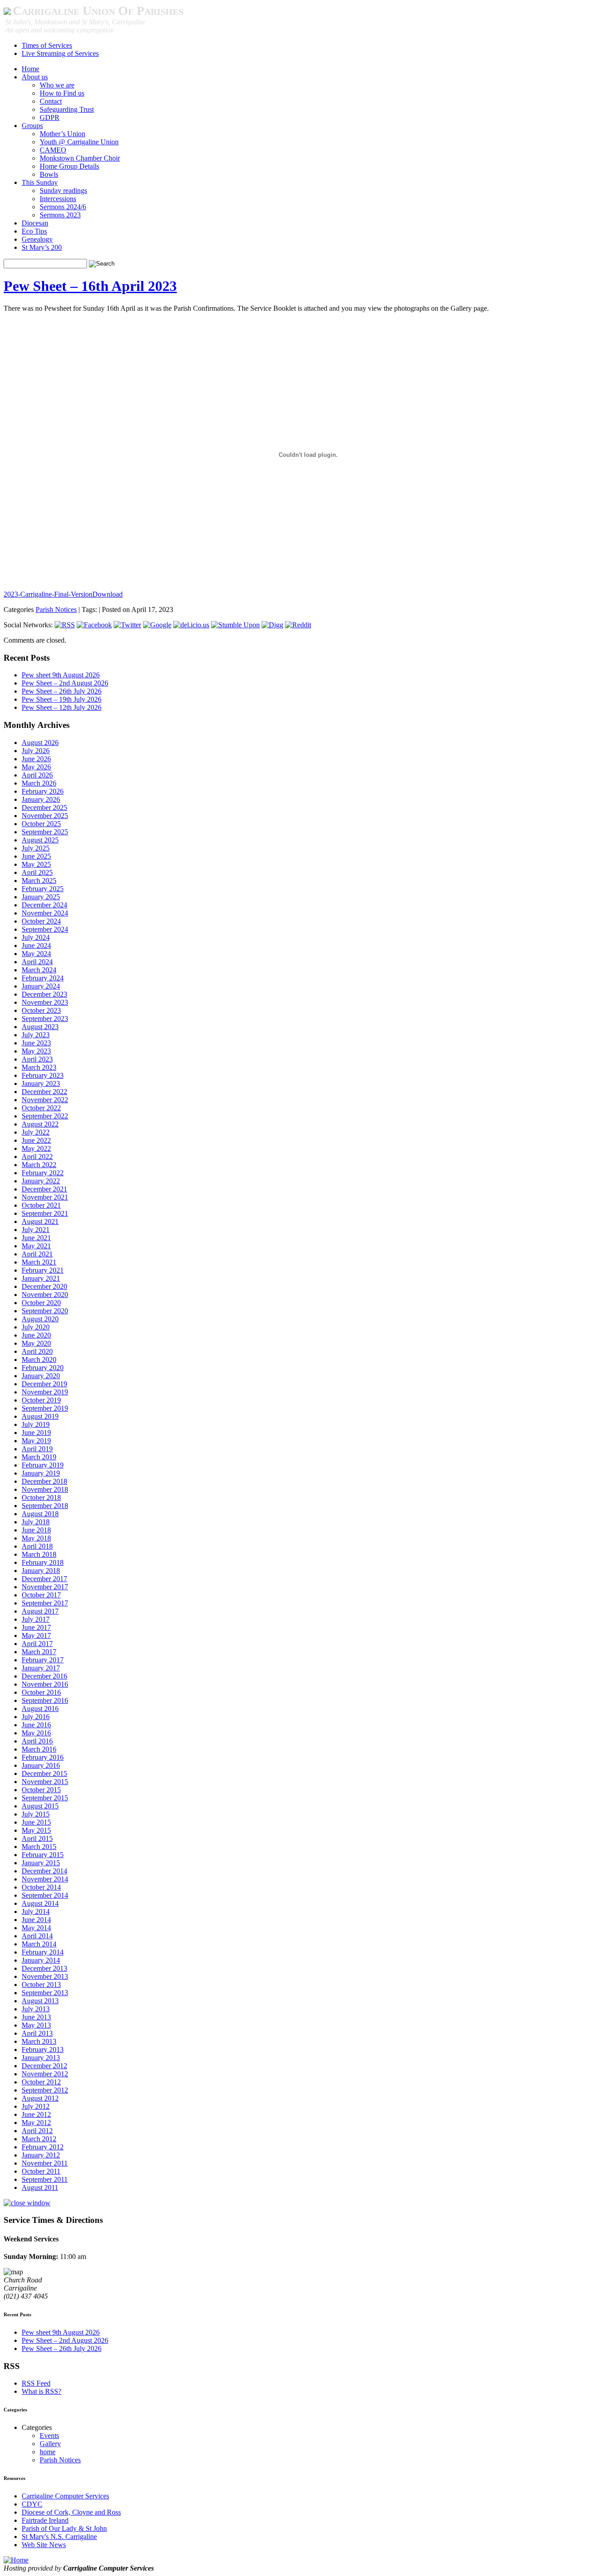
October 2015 (41, 1790)
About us (35, 77)
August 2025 (40, 840)
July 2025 (36, 848)
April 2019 (37, 1449)
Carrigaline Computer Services (65, 2496)
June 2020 (36, 1335)
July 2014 (36, 1911)
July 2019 (36, 1424)
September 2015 (45, 1798)
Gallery (50, 2444)
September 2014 (45, 1895)
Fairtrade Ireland (45, 2520)
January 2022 (41, 1181)
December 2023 (44, 994)
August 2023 (40, 1027)
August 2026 (40, 743)
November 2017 (45, 1587)
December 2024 (44, 905)
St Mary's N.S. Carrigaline (59, 2537)
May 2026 (36, 767)
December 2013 (44, 1968)
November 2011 (45, 2163)
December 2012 (44, 2066)
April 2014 (37, 1936)
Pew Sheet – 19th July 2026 (62, 699)
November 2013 (45, 1976)
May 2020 (36, 1343)
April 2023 (37, 1059)
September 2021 (45, 1213)
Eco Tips (34, 231)
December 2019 (44, 1384)
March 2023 (39, 1067)
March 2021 (39, 1262)
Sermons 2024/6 (63, 207)
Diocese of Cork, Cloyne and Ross (71, 2512)
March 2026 (39, 783)
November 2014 (45, 1879)
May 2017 (36, 1635)
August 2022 (40, 1124)
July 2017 (36, 1619)
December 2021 (44, 1189)
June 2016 (36, 1725)
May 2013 (36, 2025)
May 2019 (36, 1441)
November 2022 (45, 1100)
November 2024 (45, 913)
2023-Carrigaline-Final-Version (48, 594)
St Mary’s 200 (42, 247)
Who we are (57, 85)
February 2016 (43, 1757)
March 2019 (39, 1457)
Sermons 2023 (60, 215)
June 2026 (36, 759)
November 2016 (45, 1684)
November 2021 (45, 1197)
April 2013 (37, 2033)
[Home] (16, 2560)
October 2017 (41, 1595)
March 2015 (39, 1847)
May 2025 (36, 864)
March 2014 (39, 1944)
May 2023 (36, 1051)
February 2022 (43, 1173)
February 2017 (43, 1660)
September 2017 (45, 1603)
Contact (51, 101)
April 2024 (37, 962)
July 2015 (36, 1814)
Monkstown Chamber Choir (80, 158)
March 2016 (39, 1749)
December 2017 (44, 1579)
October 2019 (41, 1400)
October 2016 (41, 1692)
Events (49, 2436)
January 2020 (41, 1376)
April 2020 (37, 1351)
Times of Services (47, 45)
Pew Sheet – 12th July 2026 (62, 707)
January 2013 (41, 2058)
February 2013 (43, 2049)
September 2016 (45, 1700)
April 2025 (37, 872)
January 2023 (41, 1083)
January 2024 (41, 986)
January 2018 (41, 1571)
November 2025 (45, 816)
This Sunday (40, 182)
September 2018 (45, 1506)
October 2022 (41, 1108)
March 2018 (39, 1554)
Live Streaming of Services (60, 53)
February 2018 (43, 1562)
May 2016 (36, 1733)
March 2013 (39, 2041)
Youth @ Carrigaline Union (79, 142)
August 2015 (40, 1806)
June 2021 (36, 1238)
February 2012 (43, 2147)
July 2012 (36, 2106)
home (48, 2452)
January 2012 (41, 2155)
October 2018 (41, 1497)
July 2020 (36, 1327)
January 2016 (41, 1765)
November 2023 (45, 1002)
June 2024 (36, 945)
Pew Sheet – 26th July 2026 (62, 691)
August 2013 (40, 2001)
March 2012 (39, 2139)
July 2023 (36, 1035)
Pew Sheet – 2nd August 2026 (65, 683)
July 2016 (36, 1717)
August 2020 (40, 1319)
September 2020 (45, 1311)
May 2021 (36, 1246)
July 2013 (36, 2009)
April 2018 (37, 1546)
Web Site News (44, 2545)
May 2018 (36, 1538)
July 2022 (36, 1132)
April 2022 (37, 1157)
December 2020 (44, 1286)
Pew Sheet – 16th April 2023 (90, 286)
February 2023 (43, 1075)
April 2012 (37, 2131)
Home (30, 69)
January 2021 (41, 1278)
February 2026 (43, 791)
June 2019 (36, 1433)
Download (108, 594)
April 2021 (37, 1254)
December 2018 (44, 1481)
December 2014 (44, 1871)
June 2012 (36, 2114)
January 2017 (41, 1668)
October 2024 (41, 921)
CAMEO (53, 150)
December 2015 (44, 1773)
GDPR (50, 117)
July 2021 (36, 1230)
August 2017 (40, 1611)
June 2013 (36, 2017)
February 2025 (43, 889)
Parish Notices (56, 609)
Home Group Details (69, 166)
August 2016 (40, 1709)
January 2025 (41, 897)
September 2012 (45, 2090)
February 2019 (43, 1465)
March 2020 (39, 1359)
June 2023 (36, 1043)
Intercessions (58, 199)
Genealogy (37, 239)
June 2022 (36, 1140)
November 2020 (45, 1295)
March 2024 (39, 970)
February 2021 (43, 1270)
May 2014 (36, 1928)
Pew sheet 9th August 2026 (61, 675)
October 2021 (41, 1205)
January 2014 (41, 1960)
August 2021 (40, 1221)
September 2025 (45, 832)
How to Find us (62, 93)
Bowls (49, 174)
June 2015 (36, 1822)
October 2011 (41, 2171)
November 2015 (45, 1782)
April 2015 (37, 1838)
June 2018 (36, 1530)
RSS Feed (36, 2383)
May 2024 (36, 954)
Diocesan (35, 223)
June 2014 (36, 1920)
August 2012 (40, 2098)
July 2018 (36, 1522)
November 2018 (45, 1489)
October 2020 (41, 1303)
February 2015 (43, 1855)
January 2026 (41, 799)
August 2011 (40, 2187)
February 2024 (43, 978)
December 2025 (44, 807)
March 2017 (39, 1652)
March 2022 (39, 1165)
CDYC (32, 2504)
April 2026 (37, 775)
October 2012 (41, 2082)
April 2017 (37, 1644)
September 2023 (45, 1019)
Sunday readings (63, 191)
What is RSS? (41, 2391)
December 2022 (44, 1092)
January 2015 (41, 1863)
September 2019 (45, 1408)
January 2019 (41, 1473)
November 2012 (45, 2074)
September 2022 (45, 1116)
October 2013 (41, 1985)
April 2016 (37, 1741)
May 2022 (36, 1148)
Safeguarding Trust (67, 109)
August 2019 (40, 1416)
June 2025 (36, 856)
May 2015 (36, 1830)
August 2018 (40, 1514)
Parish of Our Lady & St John (64, 2528)
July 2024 (36, 937)
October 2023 (41, 1010)
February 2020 (43, 1368)
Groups (32, 126)
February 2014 (43, 1952)
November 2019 (45, 1392)
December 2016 (44, 1676)
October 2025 (41, 824)
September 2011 (45, 2179)
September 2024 (45, 929)
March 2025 (39, 881)
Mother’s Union (62, 134)
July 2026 (36, 751)
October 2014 (41, 1887)
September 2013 (45, 1993)
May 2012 (36, 2123)
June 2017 (36, 1627)
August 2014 (40, 1903)
